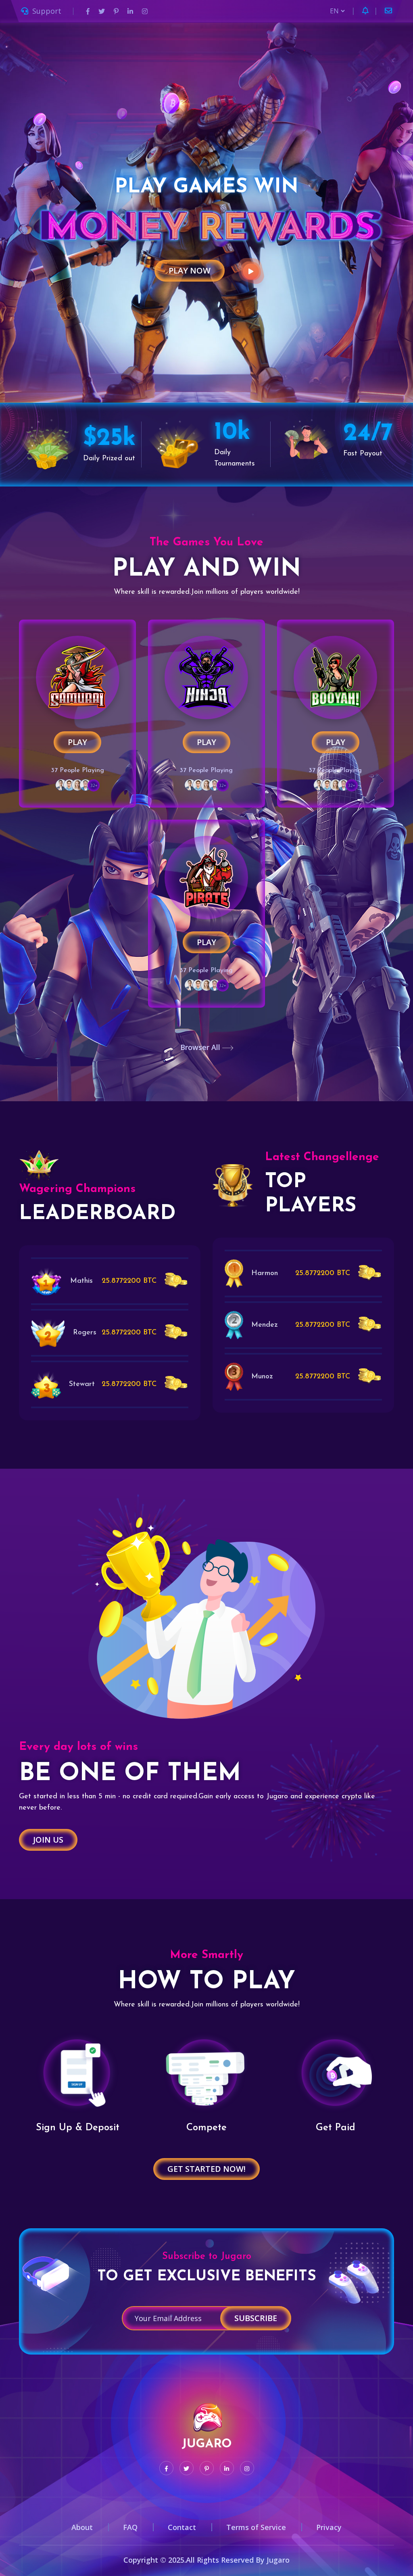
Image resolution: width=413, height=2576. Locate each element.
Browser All (201, 1047)
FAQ (130, 2527)
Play (77, 742)
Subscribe (256, 2318)
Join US (48, 1840)
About (82, 2527)
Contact (182, 2527)
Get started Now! (206, 2169)
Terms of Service (256, 2527)
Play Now (190, 270)
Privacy (329, 2527)
